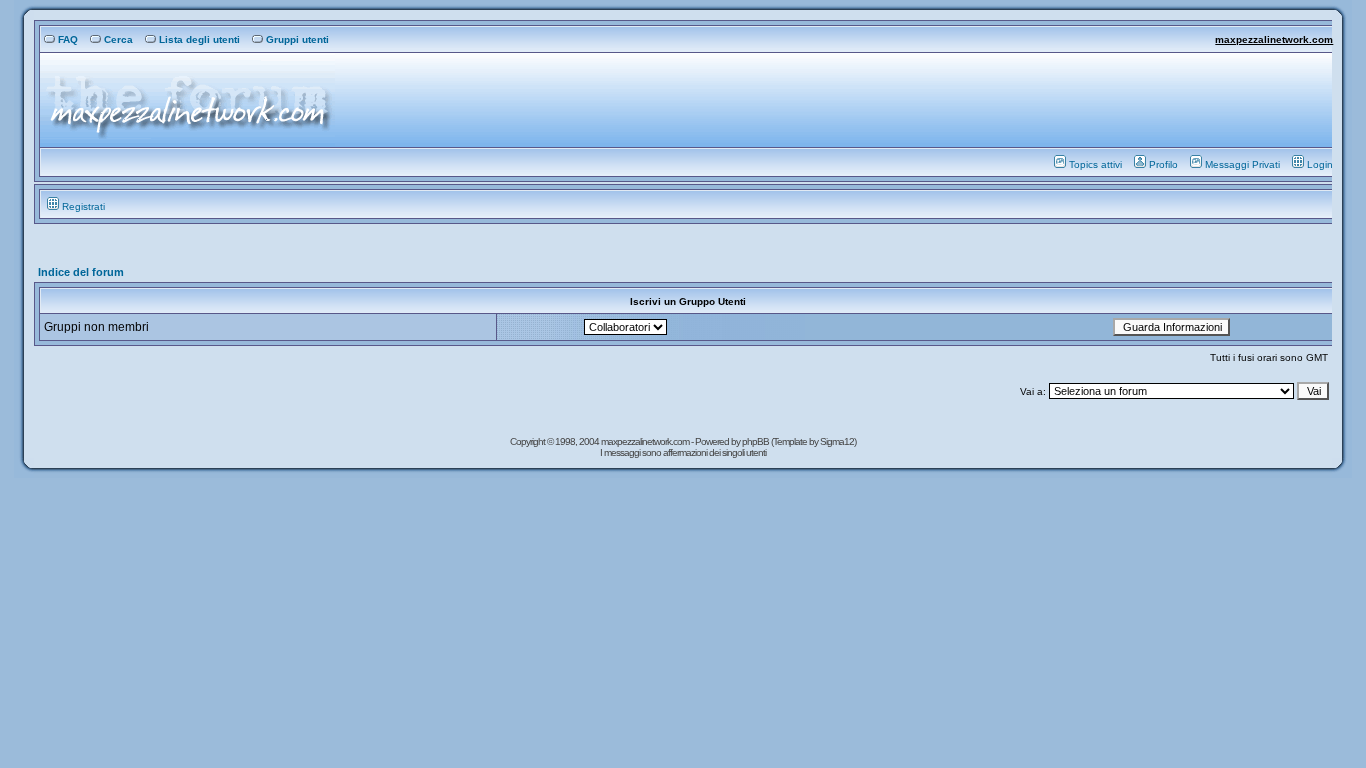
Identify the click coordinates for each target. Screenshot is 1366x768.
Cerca (118, 39)
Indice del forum (81, 272)
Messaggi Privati (1242, 164)
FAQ (68, 39)
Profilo (1163, 164)
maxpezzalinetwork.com (1274, 39)
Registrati (83, 206)
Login (1320, 164)
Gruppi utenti (297, 39)
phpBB (756, 441)
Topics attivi (1095, 164)
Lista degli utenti (199, 39)
